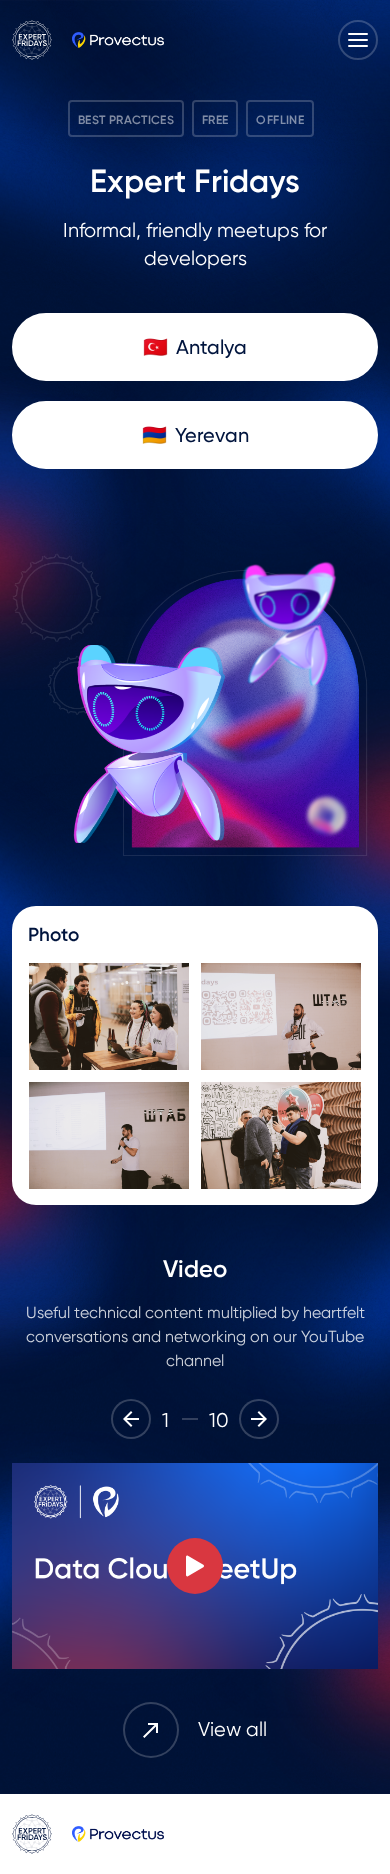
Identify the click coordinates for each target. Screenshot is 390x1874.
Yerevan (212, 435)
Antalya (211, 347)
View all (232, 1729)
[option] (195, 1566)
